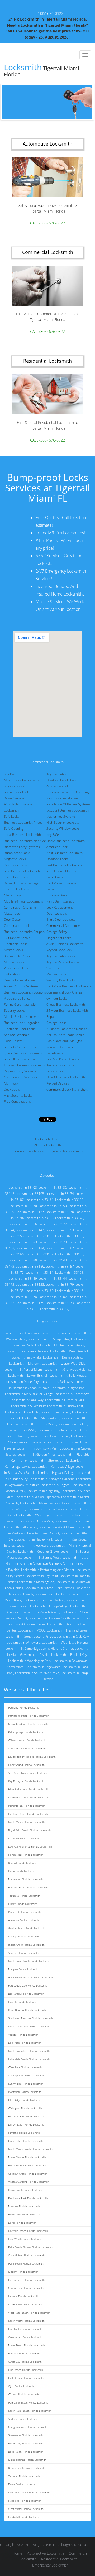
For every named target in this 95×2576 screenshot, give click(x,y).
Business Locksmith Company (68, 792)
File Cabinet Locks (17, 877)
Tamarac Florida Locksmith (24, 2476)
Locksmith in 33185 (69, 1254)
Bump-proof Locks (17, 853)
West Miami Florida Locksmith (26, 2509)
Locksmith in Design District (63, 1357)
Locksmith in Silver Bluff (28, 1406)
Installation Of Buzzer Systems (68, 804)
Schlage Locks (56, 1023)
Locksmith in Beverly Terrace (28, 1351)
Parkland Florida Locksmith (24, 1707)
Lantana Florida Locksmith (24, 2296)
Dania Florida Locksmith (22, 2484)
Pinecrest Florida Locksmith (24, 1912)
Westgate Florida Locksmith (24, 1838)
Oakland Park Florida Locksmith (27, 1748)
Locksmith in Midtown (25, 1363)
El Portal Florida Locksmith (24, 2353)
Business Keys (57, 895)
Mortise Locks (14, 962)
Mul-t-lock (11, 1083)
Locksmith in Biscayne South (49, 1618)
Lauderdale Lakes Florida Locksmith (29, 1797)
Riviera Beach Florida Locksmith (27, 2468)
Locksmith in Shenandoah (41, 1418)
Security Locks (14, 1011)
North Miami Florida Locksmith (26, 1822)
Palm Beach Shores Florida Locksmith (30, 2247)
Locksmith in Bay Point (42, 1576)
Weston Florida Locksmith (23, 2394)
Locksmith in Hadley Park (35, 1539)
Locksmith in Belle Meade (68, 1376)
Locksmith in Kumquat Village (53, 1467)
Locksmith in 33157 (60, 1266)
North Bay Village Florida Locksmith (29, 2051)
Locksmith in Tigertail (56, 1333)
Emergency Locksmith (50, 2565)
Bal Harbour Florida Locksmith (26, 1994)
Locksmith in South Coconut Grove (30, 1636)
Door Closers (13, 1041)
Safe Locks (12, 816)
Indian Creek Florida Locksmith (26, 1945)
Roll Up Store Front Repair (65, 1035)
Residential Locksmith (59, 2559)
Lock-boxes (55, 1053)
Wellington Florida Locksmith (25, 2108)
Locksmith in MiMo (22, 1430)
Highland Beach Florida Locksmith (28, 1814)
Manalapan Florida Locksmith (25, 1879)
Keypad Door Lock (59, 950)
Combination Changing (20, 907)
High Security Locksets (63, 822)
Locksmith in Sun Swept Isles (49, 1339)
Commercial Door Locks (64, 926)
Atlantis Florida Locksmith (23, 2035)
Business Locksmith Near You (68, 1029)
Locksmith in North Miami (38, 1424)
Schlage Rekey (57, 932)
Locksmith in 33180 (23, 1260)
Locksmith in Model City (22, 1382)
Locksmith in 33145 (69, 1218)
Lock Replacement (60, 907)
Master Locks (13, 950)
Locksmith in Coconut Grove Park (29, 1521)
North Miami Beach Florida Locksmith (30, 2149)
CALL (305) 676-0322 (47, 223)
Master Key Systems (61, 816)
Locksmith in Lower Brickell (28, 1376)
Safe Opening (14, 829)
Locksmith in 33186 (30, 1266)
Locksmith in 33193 (60, 1230)
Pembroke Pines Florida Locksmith (29, 1716)
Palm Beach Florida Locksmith (26, 2263)
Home (17, 2553)
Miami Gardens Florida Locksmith (28, 1724)
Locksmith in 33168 (23, 1188)
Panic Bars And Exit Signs (64, 1041)
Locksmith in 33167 (60, 1248)
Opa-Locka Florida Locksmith (25, 2329)
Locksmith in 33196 (69, 1236)
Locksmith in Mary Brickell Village (29, 1394)
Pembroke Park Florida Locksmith (28, 2198)
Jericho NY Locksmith (67, 1151)
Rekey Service (14, 798)
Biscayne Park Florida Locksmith (27, 2116)
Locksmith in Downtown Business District (43, 1564)
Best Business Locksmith (65, 853)
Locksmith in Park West (57, 1382)
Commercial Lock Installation (67, 1089)
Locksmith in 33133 (60, 1303)
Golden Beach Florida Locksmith (27, 1928)
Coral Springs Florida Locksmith (27, 2075)
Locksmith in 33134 (60, 1194)
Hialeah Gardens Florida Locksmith (29, 1789)
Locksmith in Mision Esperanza (37, 1497)
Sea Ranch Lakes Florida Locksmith (29, 1773)
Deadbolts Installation (19, 980)
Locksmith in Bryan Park (68, 1388)
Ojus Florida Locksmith (22, 2386)
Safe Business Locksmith (22, 871)
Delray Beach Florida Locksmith (27, 2124)
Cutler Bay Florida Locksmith (25, 2362)
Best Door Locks (16, 865)
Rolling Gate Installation (21, 1004)
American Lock (57, 847)
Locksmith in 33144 (53, 1279)
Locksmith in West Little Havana (65, 1642)
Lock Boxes (55, 877)
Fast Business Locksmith (64, 865)
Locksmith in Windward (24, 1642)
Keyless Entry (56, 774)
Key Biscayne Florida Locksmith (27, 1781)
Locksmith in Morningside (36, 1582)
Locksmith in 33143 (53, 1260)
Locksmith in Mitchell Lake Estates (60, 1345)
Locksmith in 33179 (60, 1285)
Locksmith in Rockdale (32, 1545)
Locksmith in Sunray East (65, 1406)
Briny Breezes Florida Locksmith (27, 2010)
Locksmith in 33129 (39, 1254)
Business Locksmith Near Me (25, 841)
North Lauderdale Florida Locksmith (29, 2026)
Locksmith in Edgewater (43, 1667)
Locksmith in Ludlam (73, 1424)
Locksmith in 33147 (30, 1230)
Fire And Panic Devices (63, 1059)
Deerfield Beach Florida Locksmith (28, 2231)
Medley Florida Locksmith (23, 2272)
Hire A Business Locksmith (66, 1077)
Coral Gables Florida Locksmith (26, 2255)
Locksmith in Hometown (72, 1394)
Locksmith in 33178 (23, 1297)
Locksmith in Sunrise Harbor (44, 1600)
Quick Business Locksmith (23, 1053)
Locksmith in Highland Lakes (67, 1630)
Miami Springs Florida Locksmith (27, 2460)
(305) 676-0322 (51, 13)
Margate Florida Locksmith (24, 1969)
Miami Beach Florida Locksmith (27, 2345)
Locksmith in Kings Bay (43, 1491)
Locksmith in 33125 (69, 1272)
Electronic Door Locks (20, 1029)
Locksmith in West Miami (57, 1527)
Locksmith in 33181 (39, 1272)
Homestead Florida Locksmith (26, 1855)
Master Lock (13, 913)
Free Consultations (17, 1102)
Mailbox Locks (56, 974)
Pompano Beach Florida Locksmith (29, 2402)
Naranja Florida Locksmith (23, 1936)
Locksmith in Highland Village (54, 1473)
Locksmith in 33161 (39, 1200)
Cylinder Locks (57, 998)
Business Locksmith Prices (23, 822)
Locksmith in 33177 (53, 1224)
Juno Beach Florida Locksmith (26, 2370)
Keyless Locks (14, 786)
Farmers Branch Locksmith (32, 1151)
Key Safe (53, 835)
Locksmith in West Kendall (69, 1351)
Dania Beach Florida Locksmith (26, 2190)
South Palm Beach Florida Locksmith (30, 2411)
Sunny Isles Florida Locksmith (26, 2084)
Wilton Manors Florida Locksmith (28, 1740)
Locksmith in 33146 (69, 1291)
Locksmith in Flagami (55, 1485)
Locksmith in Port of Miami (24, 1369)
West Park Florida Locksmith (25, 2067)
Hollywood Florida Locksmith (25, 2214)
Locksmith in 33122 (69, 1200)
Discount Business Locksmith (68, 810)
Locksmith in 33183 (23, 1242)
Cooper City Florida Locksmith (26, 2288)
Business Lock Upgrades (22, 1023)
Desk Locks (12, 1089)
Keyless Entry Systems (20, 1071)
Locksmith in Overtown (71, 1515)
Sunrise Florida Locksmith (23, 1953)
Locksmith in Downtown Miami (38, 1448)
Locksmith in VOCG (32, 1630)
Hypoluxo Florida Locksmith (25, 2501)
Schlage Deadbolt (16, 1035)
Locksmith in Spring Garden (47, 1509)
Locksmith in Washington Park (30, 1661)
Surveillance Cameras (20, 1059)
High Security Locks (18, 1095)
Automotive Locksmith (46, 2553)
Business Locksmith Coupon (24, 932)
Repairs (52, 1017)
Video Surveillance (17, 998)
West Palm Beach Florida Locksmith (29, 2313)
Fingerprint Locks (59, 938)
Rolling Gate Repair (18, 956)
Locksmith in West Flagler (34, 1515)
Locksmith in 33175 (30, 1303)
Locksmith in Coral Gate (22, 1412)
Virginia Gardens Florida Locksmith (29, 2182)
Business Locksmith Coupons (25, 992)
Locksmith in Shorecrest (47, 1460)
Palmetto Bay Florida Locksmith (27, 1806)
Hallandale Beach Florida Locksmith (29, 2059)
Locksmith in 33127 (30, 1212)
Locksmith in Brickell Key (69, 1655)
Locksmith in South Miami (41, 1612)
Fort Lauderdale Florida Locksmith (28, 1985)
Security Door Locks (61, 980)
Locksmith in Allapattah (21, 1527)
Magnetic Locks (15, 859)
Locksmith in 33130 (23, 1206)
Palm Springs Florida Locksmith (27, 1732)
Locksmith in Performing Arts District (48, 1570)
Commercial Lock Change (65, 992)
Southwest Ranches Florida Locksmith (30, 2018)
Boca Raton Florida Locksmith (26, 2452)
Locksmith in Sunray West (42, 1558)
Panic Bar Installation (61, 901)
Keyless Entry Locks (61, 956)
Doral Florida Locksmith (22, 2223)
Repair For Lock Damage (21, 883)
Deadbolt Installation (61, 780)
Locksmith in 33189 (23, 1279)
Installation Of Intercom (63, 871)
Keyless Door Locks (60, 1065)
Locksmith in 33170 (53, 1242)
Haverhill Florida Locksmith (24, 2133)
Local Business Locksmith (22, 835)
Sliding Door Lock (16, 792)
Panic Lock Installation (62, 798)
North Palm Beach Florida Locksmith (30, 1961)
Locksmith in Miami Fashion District (45, 1503)
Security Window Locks (63, 829)
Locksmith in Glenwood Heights (67, 1369)
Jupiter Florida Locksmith (23, 1904)
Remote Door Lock (60, 1047)
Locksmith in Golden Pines (37, 1454)
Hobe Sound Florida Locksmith (26, 1765)
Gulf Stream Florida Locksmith (26, 2378)
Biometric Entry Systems (22, 847)
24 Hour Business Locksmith (67, 1011)
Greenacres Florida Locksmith (26, 2337)
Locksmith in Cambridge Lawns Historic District (39, 1649)
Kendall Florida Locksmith (23, 1863)
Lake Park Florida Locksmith (25, 2043)
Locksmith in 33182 (53, 1188)
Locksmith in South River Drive (37, 1673)
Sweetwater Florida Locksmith (25, 2435)
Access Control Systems (21, 986)
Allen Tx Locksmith (48, 1145)
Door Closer (13, 920)
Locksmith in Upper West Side (64, 1363)
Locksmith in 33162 (53, 1297)
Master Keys (13, 895)
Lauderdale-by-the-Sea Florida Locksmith (32, 1757)
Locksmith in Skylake (27, 1357)
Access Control (57, 786)
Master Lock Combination (22, 780)
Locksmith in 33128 (30, 1285)
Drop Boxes (55, 1071)
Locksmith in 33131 (39, 1236)
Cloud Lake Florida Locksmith (25, 2141)
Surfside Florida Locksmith (24, 2419)
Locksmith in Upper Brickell (49, 1436)
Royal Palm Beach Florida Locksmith (29, 1830)
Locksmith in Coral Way (27, 1400)
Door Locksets (57, 913)
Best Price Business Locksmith (69, 986)
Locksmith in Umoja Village (49, 1606)
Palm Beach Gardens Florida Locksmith (31, 1977)
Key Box (10, 774)
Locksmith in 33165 (30, 1194)
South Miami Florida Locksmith (26, 2321)
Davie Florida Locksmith (22, 1871)
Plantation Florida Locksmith (25, 2092)
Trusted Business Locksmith (24, 1065)
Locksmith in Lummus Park (65, 1400)
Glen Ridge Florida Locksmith (25, 2100)
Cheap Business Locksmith (66, 1004)
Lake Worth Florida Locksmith (26, 2239)
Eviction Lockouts (16, 889)
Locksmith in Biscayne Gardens (52, 1479)
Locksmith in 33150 (53, 1206)
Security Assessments (20, 1047)
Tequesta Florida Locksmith (24, 1896)
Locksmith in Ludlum (52, 1430)
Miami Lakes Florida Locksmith (26, 2304)
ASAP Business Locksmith (65, 944)
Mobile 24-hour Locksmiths (24, 901)
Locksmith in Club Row (73, 1636)
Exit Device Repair (17, 938)
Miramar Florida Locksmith (24, 2206)
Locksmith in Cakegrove (72, 1521)
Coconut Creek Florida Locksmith (28, 2174)
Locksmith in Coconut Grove (39, 1551)
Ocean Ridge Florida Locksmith (26, 2280)
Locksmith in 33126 (23, 1224)
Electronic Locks (16, 944)
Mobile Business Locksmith (24, 1017)
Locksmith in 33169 (39, 1291)
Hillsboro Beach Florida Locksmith (28, 2165)
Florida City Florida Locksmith (25, 2443)
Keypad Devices (58, 1083)
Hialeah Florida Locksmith (23, 2002)
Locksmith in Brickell (56, 1412)
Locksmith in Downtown (22, 1333)
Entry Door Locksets (61, 920)
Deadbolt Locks (57, 859)
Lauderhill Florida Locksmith (25, 2517)
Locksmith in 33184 (30, 1248)
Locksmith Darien (48, 1139)
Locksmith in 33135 (39, 1218)
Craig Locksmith (43, 2545)
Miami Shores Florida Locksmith (27, 2157)
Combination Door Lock (21, 1077)
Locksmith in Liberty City (52, 1594)
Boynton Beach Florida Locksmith (28, 1887)
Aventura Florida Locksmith (24, 1920)
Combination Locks (18, 926)
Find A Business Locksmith (66, 841)
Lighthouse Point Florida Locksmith (29, 2492)
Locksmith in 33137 (54, 1309)
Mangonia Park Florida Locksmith (28, 2427)
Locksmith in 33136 (60, 1212)
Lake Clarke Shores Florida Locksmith (30, 1846)
